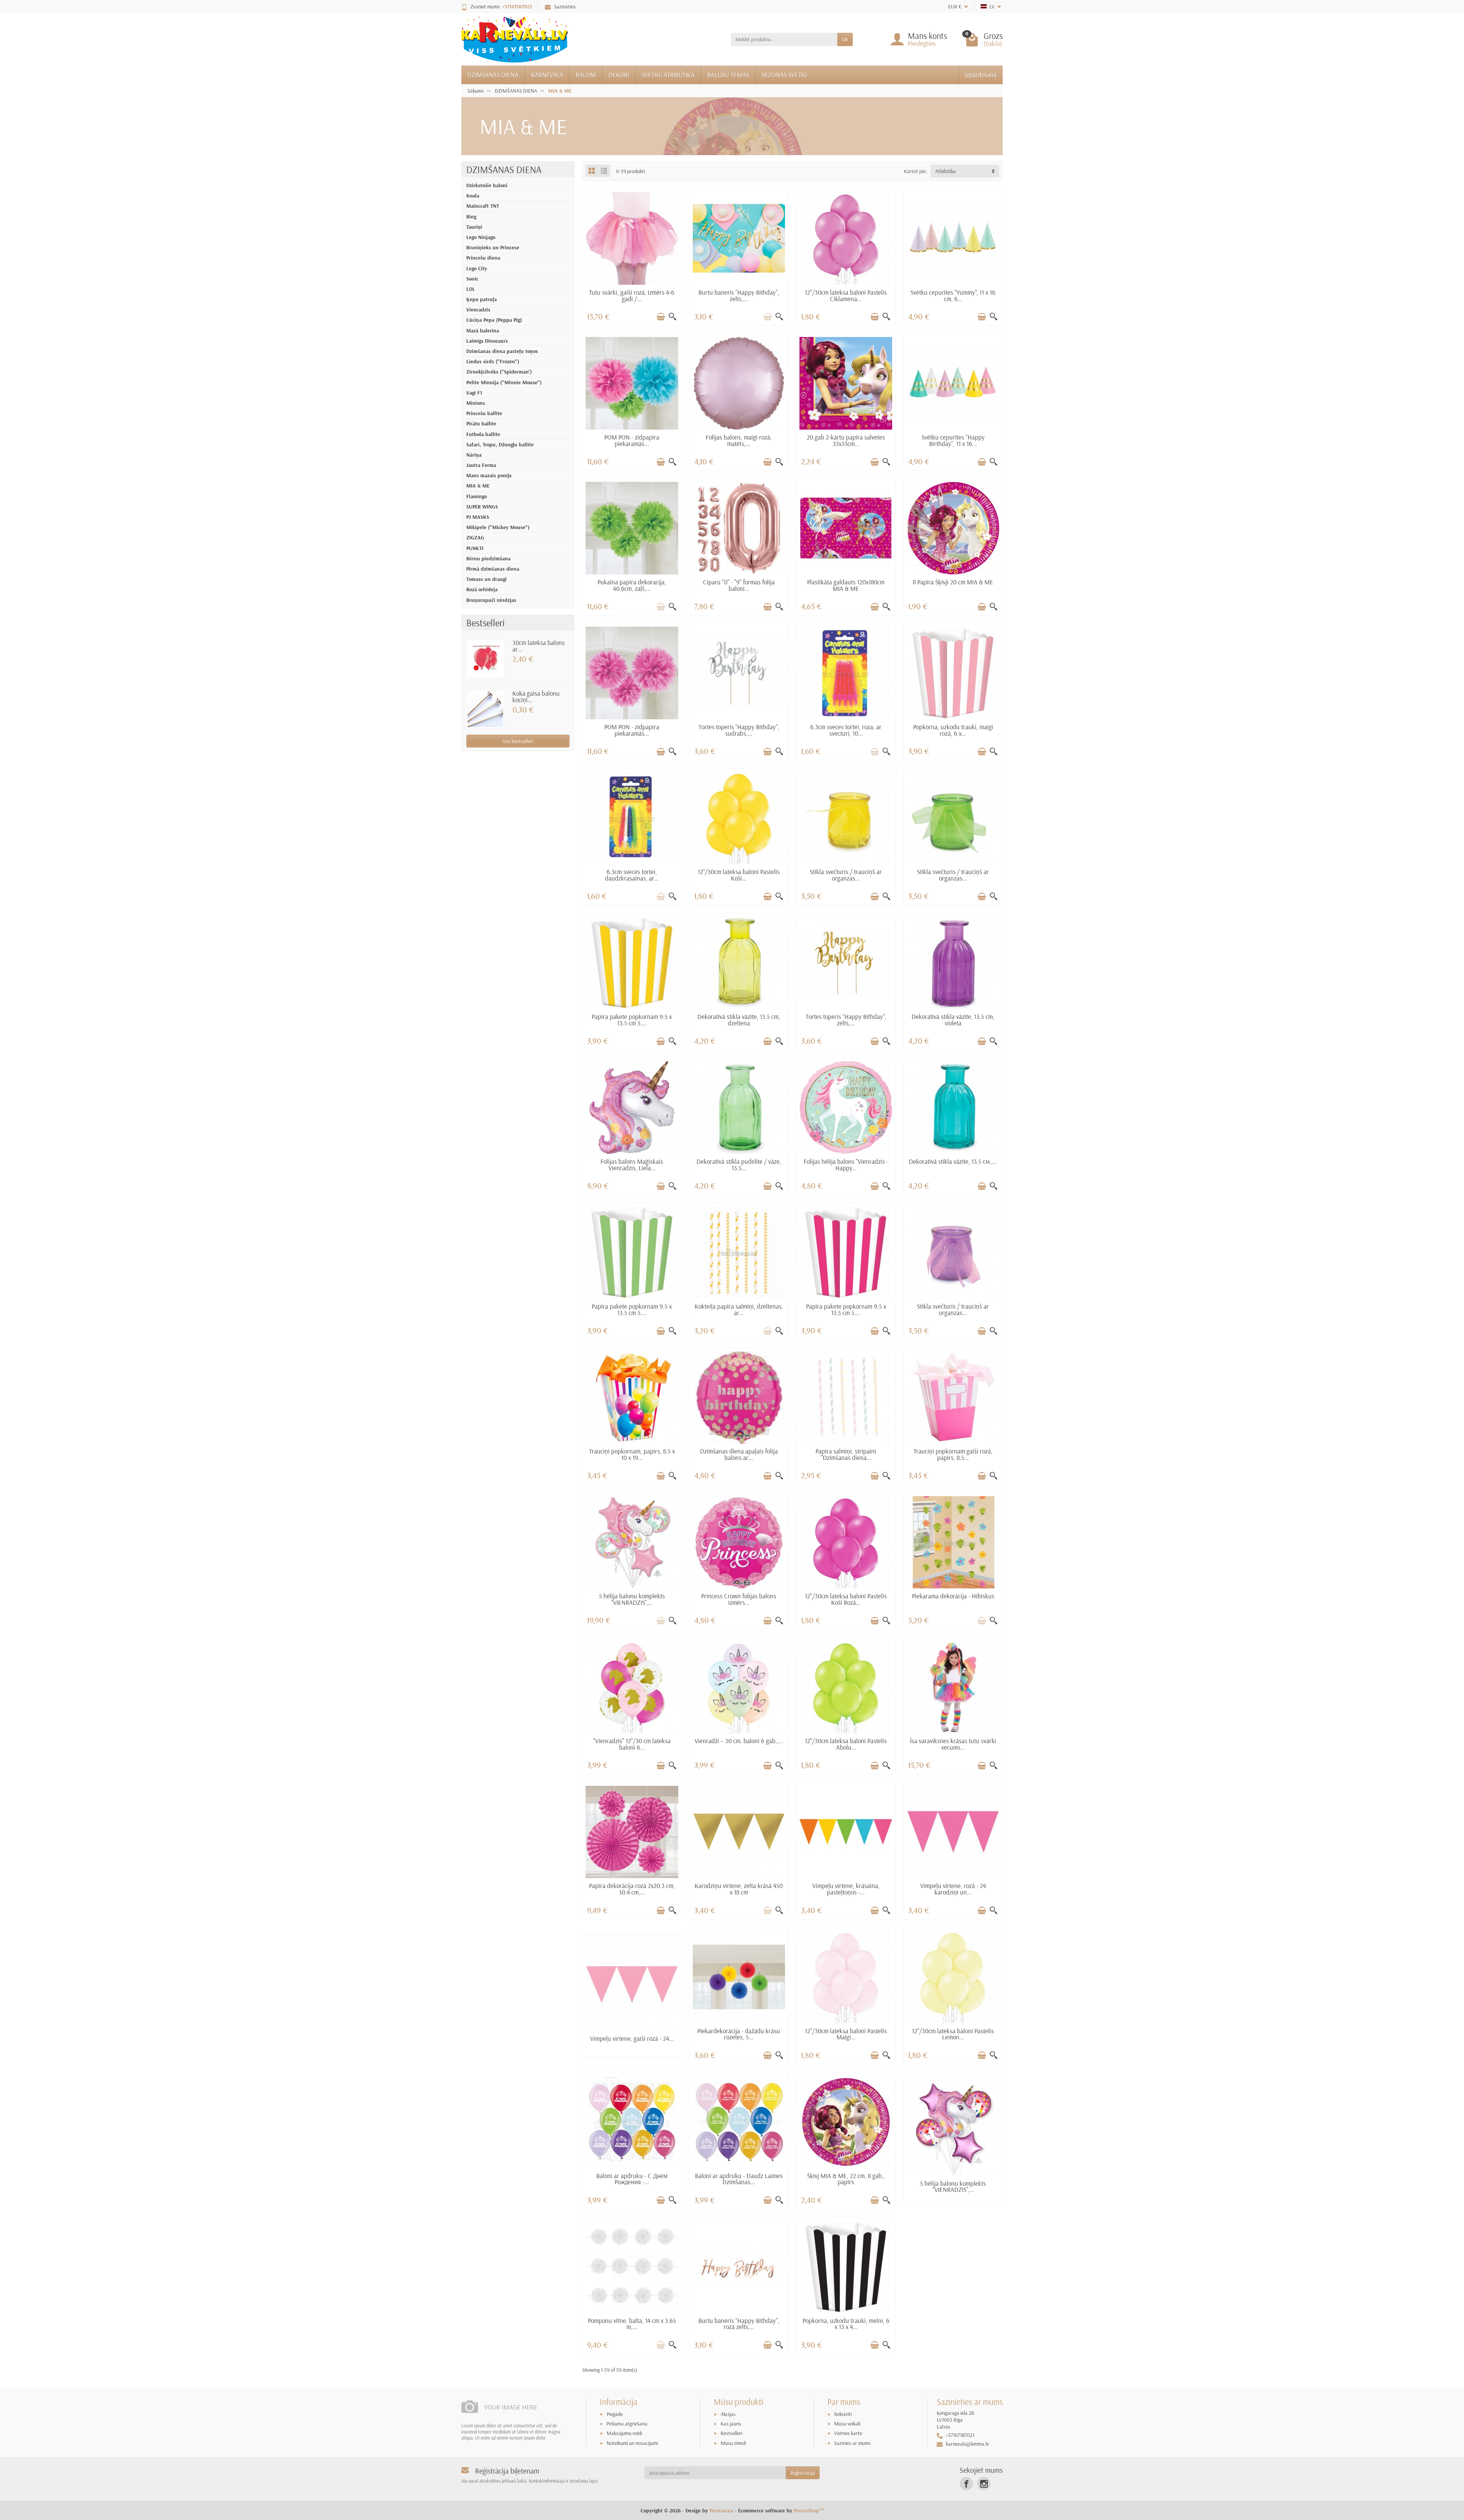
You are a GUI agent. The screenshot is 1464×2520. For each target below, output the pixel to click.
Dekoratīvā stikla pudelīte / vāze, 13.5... (739, 1165)
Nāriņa (474, 455)
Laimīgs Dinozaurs (487, 341)
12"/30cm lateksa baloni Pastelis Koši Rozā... (846, 1599)
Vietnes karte (848, 2433)
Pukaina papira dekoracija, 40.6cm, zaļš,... (632, 585)
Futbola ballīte (483, 434)
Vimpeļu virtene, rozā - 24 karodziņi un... (953, 1889)
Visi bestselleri (518, 741)
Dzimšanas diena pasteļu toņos (502, 351)
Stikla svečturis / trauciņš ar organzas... (846, 875)
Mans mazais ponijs (489, 475)
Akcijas (728, 2414)
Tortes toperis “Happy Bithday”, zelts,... (846, 1020)
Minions (476, 403)
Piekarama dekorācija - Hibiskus (953, 1596)
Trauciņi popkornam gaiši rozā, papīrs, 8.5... (953, 1454)
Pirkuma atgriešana (627, 2424)
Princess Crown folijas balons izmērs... (739, 1599)
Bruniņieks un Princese (493, 247)
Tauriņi (474, 227)
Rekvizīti (843, 2414)
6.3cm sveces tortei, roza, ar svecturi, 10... (846, 730)
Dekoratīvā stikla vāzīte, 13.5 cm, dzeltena (739, 1020)
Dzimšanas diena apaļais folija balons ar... (739, 1454)
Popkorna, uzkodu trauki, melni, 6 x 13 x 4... (846, 2324)
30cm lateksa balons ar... (539, 646)
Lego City (477, 268)
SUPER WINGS (482, 507)
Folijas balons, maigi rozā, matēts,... (739, 440)
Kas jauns (731, 2424)
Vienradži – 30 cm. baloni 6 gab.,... (739, 1741)
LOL (471, 289)
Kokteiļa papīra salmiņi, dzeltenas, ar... (739, 1309)
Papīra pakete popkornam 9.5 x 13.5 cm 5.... (632, 1020)
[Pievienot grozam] (661, 317)
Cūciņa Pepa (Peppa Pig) (494, 320)
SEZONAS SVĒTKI (784, 75)
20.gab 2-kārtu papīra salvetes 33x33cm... (846, 440)
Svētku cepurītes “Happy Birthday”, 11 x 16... (953, 440)
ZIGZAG (475, 537)
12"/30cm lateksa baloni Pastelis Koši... (739, 875)
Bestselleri (731, 2433)
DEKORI (619, 75)
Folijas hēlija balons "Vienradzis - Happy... (846, 1165)
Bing (471, 217)
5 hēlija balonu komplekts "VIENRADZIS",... (632, 1599)
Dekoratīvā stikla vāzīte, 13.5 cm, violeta (953, 1020)
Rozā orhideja (482, 589)
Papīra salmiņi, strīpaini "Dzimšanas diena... (846, 1454)
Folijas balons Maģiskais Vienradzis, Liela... (632, 1165)
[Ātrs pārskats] (673, 317)
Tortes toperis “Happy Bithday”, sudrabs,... (739, 730)
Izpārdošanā (981, 75)
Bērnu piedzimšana (488, 558)
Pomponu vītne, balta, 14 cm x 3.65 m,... (632, 2324)
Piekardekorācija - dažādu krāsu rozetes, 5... (739, 2034)
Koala (473, 196)
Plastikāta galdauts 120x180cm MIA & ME (846, 585)
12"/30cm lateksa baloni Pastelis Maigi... (846, 2034)
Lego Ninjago (481, 237)
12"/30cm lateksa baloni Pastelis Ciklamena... (846, 295)
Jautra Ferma (481, 465)
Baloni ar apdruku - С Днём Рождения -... (632, 2179)
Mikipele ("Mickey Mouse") (498, 527)
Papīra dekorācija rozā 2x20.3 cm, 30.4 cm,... (632, 1889)
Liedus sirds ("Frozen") (493, 361)
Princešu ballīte (484, 413)
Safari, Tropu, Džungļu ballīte (500, 444)
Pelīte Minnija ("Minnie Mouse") (504, 382)
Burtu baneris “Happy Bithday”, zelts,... (739, 295)
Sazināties (565, 6)
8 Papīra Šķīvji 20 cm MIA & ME (953, 582)
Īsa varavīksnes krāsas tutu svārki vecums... (953, 1744)
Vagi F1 (474, 393)
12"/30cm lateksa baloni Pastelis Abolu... (846, 1744)
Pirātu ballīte (481, 423)
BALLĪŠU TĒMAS (728, 75)
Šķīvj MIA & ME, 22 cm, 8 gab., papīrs (846, 2179)
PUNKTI (475, 548)
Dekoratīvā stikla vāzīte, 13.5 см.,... (953, 1161)
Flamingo (477, 496)
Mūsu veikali (847, 2424)
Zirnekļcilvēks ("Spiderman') (499, 372)
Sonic (472, 279)
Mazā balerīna (483, 330)
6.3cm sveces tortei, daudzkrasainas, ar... (632, 875)
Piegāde (615, 2414)
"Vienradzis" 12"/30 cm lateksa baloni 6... (632, 1744)
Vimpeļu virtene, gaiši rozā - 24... (632, 2038)
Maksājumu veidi (624, 2433)
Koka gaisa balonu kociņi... (536, 696)
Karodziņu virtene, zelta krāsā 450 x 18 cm (739, 1889)
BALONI (586, 75)
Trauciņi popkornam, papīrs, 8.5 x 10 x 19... (632, 1454)
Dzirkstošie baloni (487, 185)
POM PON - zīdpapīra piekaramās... (632, 440)
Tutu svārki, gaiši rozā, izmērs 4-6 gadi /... (632, 295)
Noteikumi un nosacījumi (632, 2443)
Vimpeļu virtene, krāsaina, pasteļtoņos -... (846, 1889)
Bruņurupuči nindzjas (491, 600)
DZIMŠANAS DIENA (493, 75)
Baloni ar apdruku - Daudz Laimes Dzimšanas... (739, 2179)
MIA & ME (478, 486)
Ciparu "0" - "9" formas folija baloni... (739, 585)
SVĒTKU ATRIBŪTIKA (668, 75)
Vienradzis (478, 310)
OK (845, 39)
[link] (966, 2484)
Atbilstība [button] (945, 171)
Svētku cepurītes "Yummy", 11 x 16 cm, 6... (953, 295)
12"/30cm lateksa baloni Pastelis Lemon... (953, 2034)
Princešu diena (483, 258)
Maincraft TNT (483, 206)
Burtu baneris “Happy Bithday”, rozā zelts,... (739, 2324)
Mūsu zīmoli (733, 2443)
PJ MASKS (478, 517)
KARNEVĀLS (547, 75)
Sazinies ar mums (852, 2443)
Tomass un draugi (486, 579)
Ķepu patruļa (482, 299)
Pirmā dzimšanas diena (493, 569)
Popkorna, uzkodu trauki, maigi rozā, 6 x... (953, 730)
